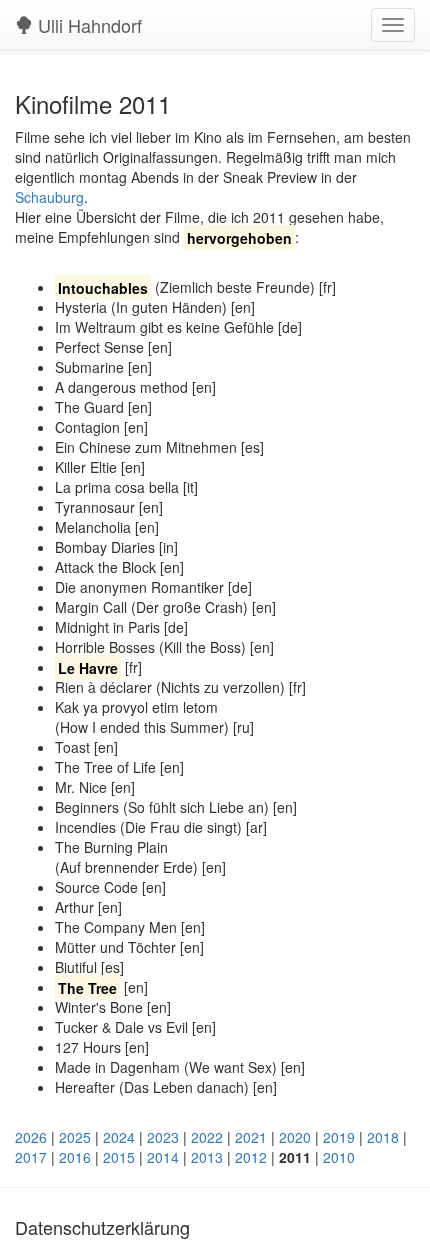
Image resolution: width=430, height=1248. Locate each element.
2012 (251, 1157)
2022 (207, 1137)
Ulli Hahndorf (87, 25)
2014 (163, 1157)
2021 (251, 1137)
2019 (339, 1137)
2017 (31, 1157)
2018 (383, 1137)
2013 (207, 1157)
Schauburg (49, 197)
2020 (295, 1137)
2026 (31, 1137)
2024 (119, 1137)
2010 (339, 1157)
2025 (75, 1137)
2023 (163, 1137)
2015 (119, 1157)
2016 (75, 1157)
